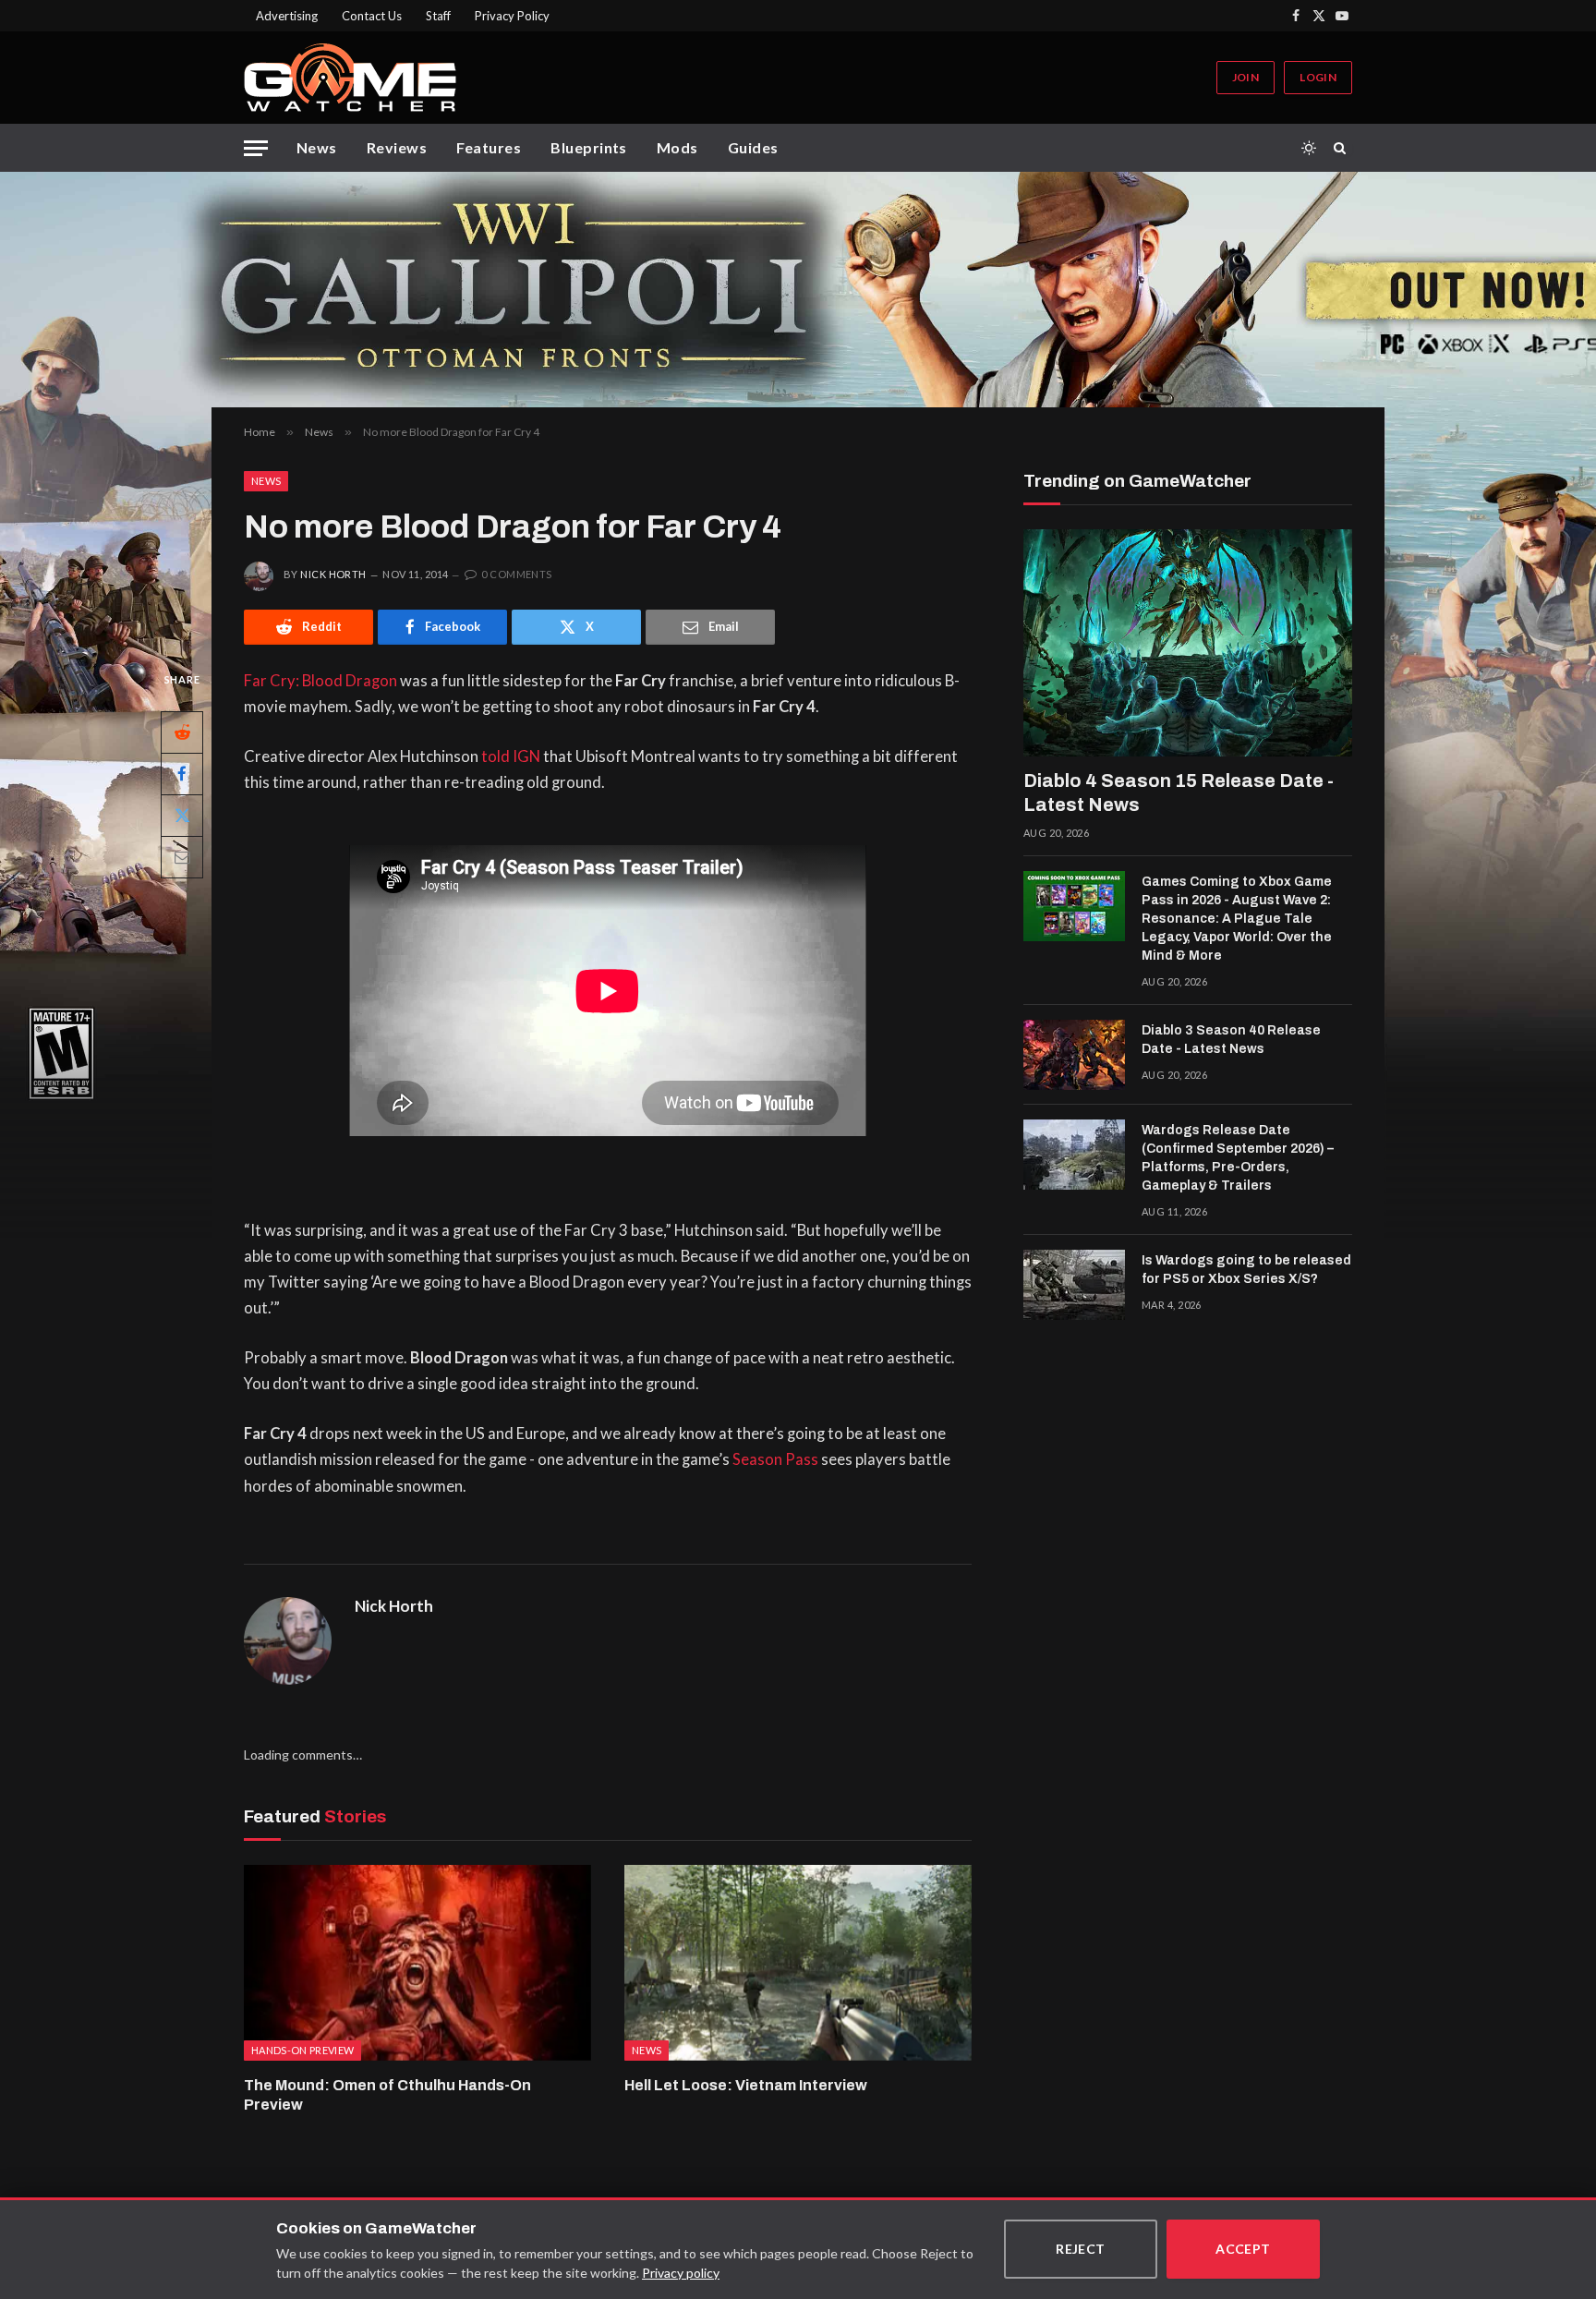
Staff (438, 16)
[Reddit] (182, 732)
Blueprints (589, 147)
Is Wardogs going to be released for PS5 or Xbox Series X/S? (1246, 1270)
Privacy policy (681, 2273)
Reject (1081, 2249)
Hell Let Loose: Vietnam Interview (746, 2085)
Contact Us (372, 16)
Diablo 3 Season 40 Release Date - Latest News (1231, 1040)
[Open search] (1343, 148)
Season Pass (775, 1459)
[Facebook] (182, 773)
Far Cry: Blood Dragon (320, 681)
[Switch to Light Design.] (1309, 148)
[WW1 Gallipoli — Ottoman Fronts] (798, 290)
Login (1318, 77)
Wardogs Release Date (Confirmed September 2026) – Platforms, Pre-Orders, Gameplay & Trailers (1238, 1158)
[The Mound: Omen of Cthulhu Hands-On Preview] (417, 1963)
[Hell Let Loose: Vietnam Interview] (798, 1963)
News (317, 147)
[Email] (182, 856)
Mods (677, 147)
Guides (753, 147)
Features (489, 147)
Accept (1243, 2249)
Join (1245, 77)
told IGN (511, 756)
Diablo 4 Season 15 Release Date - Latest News (1179, 793)
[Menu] (256, 148)
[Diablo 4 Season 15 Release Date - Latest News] (1188, 643)
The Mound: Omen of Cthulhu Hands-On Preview (387, 2095)
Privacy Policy (512, 16)
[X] (182, 815)
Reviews (397, 147)
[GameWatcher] (350, 78)
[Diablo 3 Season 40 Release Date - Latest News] (1074, 1055)
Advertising (287, 16)
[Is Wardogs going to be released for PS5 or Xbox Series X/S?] (1074, 1285)
